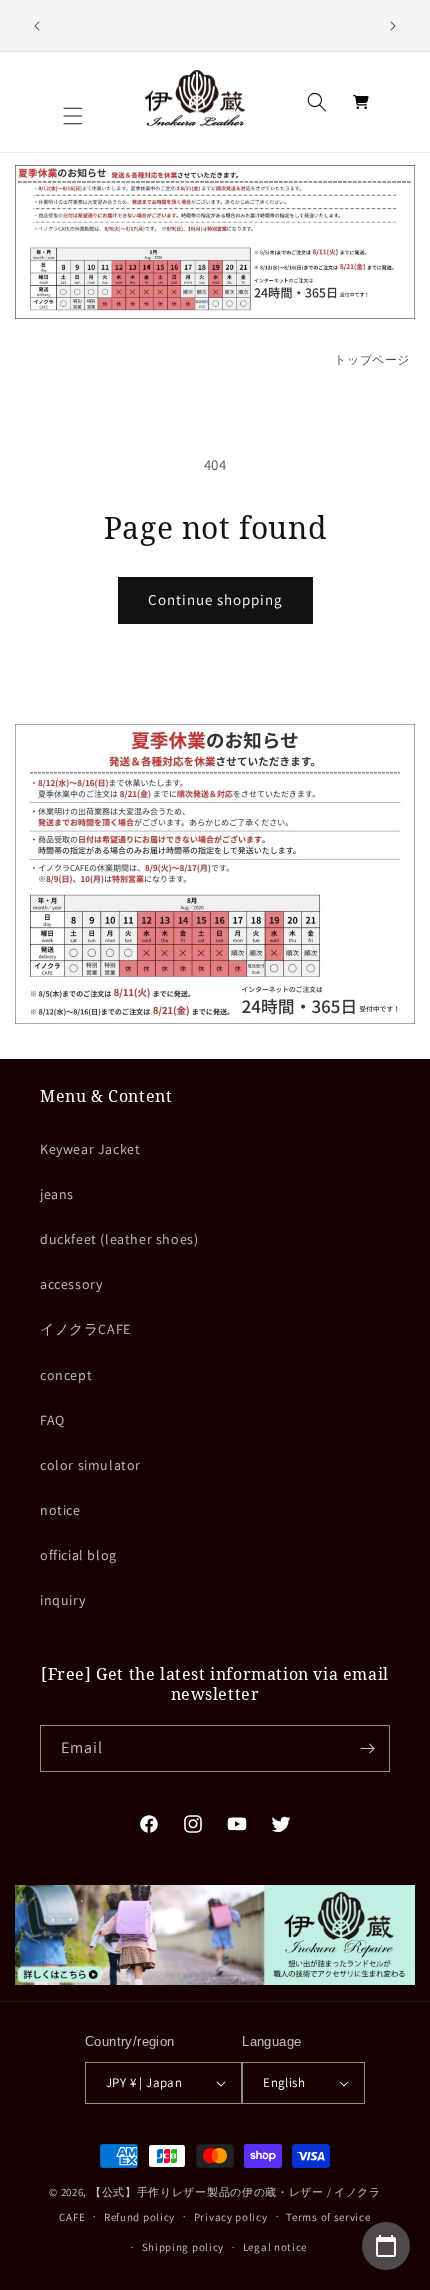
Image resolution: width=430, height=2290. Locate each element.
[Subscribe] (367, 1748)
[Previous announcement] (37, 26)
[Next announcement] (393, 26)
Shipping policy (183, 2247)
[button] (73, 116)
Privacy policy (231, 2217)
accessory (71, 1284)
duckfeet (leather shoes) (119, 1239)
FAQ (52, 1420)
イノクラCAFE (85, 1329)
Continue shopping (215, 599)
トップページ (372, 359)
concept (66, 1375)
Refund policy (139, 2217)
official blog (78, 1555)
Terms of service (328, 2217)
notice (60, 1510)
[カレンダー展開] (386, 2246)
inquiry (62, 1600)
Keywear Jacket (90, 1149)
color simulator (90, 1465)
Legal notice (275, 2247)
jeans (57, 1194)
